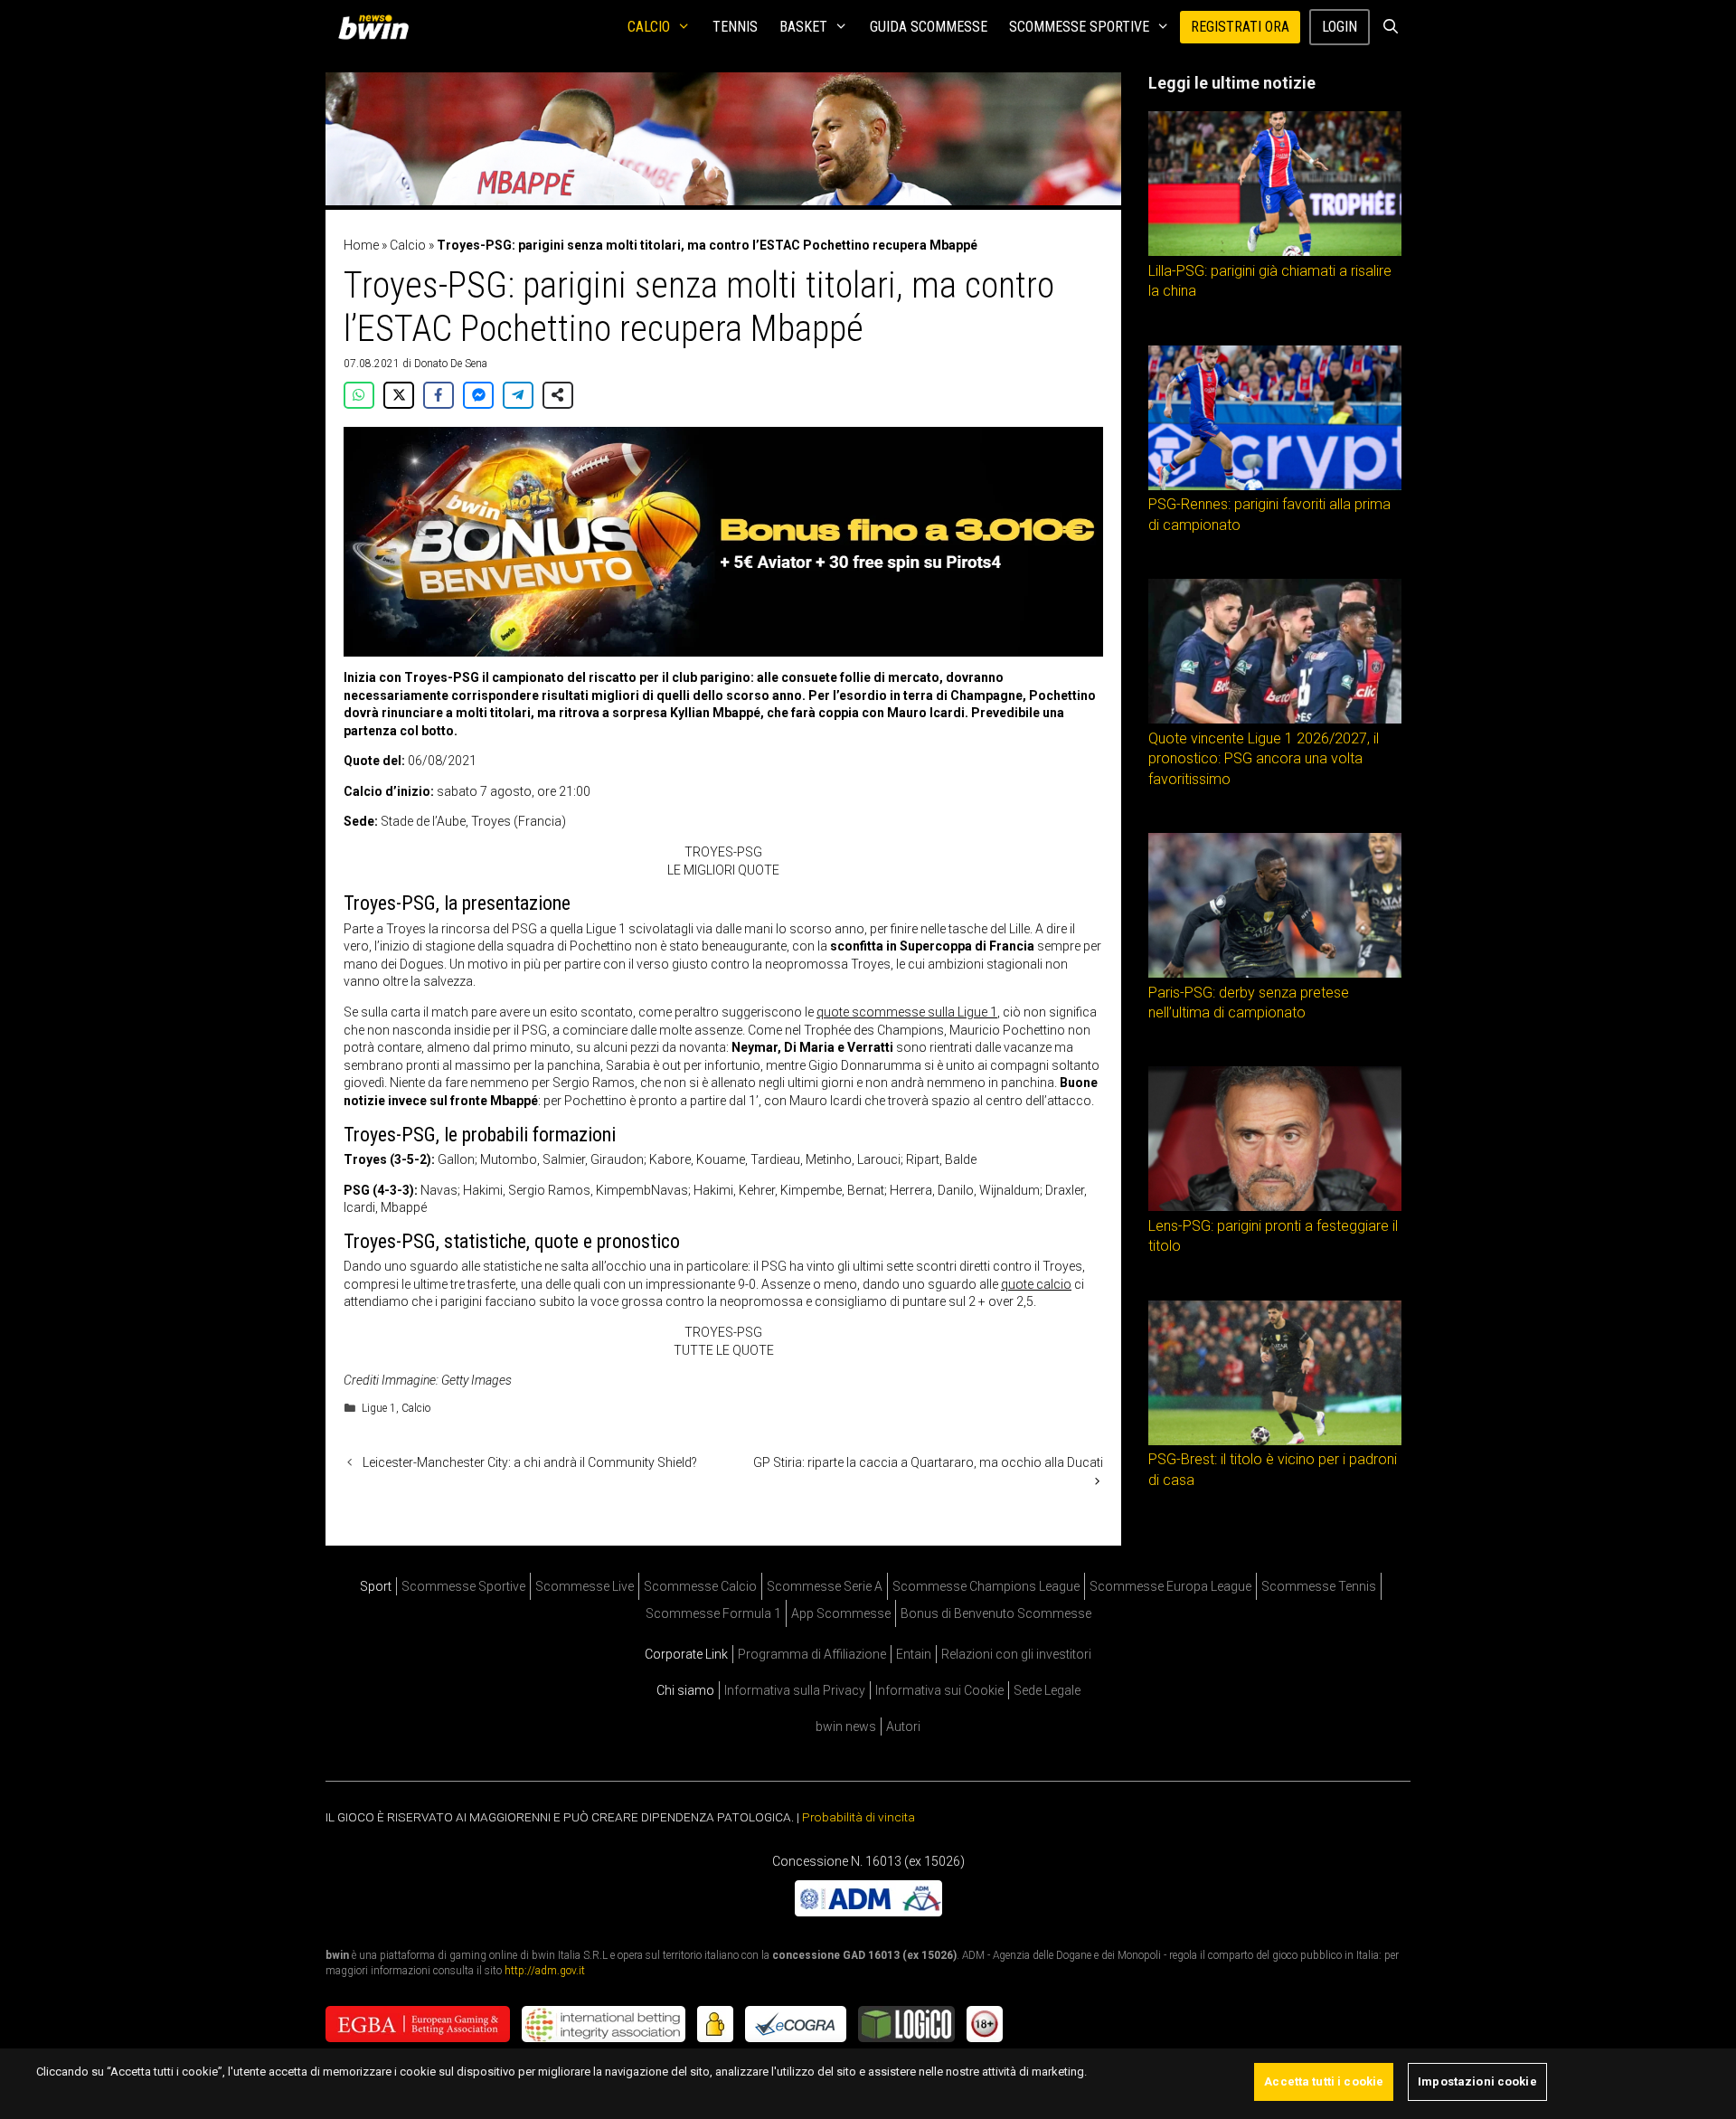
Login (1340, 27)
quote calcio (1036, 1284)
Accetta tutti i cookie (1324, 2081)
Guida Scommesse (929, 27)
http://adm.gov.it (545, 1970)
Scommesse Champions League (986, 1586)
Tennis (735, 27)
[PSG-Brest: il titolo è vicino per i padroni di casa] (1275, 1441)
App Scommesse (841, 1613)
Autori (903, 1726)
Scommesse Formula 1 (713, 1613)
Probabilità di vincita (859, 1817)
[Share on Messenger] (478, 395)
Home (361, 245)
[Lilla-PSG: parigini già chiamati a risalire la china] (1275, 251)
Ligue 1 (379, 1408)
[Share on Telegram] (518, 395)
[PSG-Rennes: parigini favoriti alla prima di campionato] (1275, 486)
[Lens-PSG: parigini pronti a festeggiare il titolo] (1275, 1206)
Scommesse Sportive (1079, 27)
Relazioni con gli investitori (1016, 1654)
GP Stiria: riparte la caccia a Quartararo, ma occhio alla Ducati (928, 1462)
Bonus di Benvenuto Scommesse (996, 1613)
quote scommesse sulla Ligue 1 (907, 1012)
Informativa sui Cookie (939, 1690)
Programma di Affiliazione (812, 1654)
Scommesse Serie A (825, 1586)
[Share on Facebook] (439, 395)
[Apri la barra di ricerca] (1390, 27)
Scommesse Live (585, 1586)
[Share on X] (399, 395)
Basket (803, 27)
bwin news (846, 1726)
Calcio (649, 27)
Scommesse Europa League (1170, 1586)
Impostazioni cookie (1477, 2081)
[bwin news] (378, 27)
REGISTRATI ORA (1240, 27)
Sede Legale (1047, 1690)
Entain (914, 1654)
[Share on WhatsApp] (359, 395)
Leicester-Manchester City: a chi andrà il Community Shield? (530, 1462)
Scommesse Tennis (1319, 1586)
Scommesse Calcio (700, 1586)
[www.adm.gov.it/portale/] (868, 1911)
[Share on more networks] (558, 395)
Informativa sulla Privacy (795, 1690)
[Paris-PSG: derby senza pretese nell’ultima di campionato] (1275, 973)
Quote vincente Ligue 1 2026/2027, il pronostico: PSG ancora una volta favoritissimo (1264, 759)
